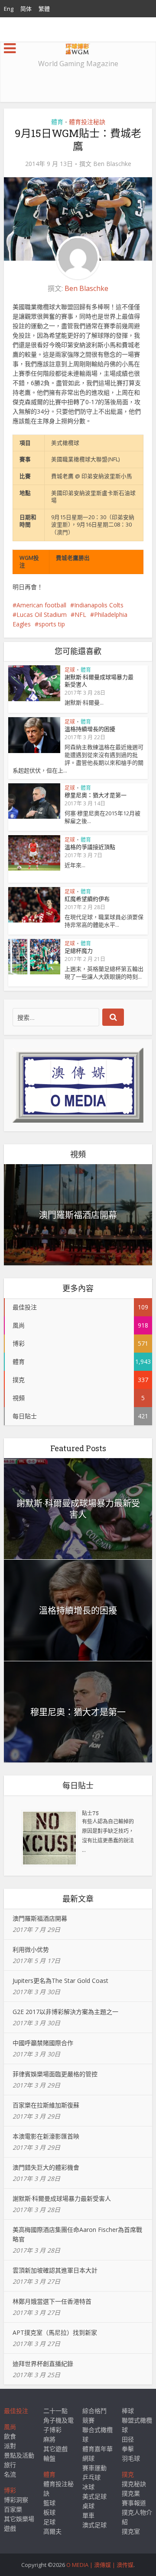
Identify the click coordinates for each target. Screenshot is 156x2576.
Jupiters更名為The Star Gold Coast (60, 1981)
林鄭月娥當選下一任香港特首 (52, 2301)
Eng (9, 9)
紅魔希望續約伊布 (87, 899)
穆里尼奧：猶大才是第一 (96, 795)
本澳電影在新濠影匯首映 (46, 2136)
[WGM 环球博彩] (78, 47)
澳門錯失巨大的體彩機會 (46, 2167)
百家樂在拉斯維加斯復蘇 (46, 2105)
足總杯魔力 (79, 951)
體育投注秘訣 (87, 122)
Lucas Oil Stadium (42, 614)
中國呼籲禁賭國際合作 (43, 2043)
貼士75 (90, 1813)
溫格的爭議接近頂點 (90, 847)
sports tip (52, 624)
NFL (80, 614)
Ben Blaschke (112, 164)
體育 (57, 122)
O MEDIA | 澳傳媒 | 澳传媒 (100, 2565)
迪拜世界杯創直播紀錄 (43, 2364)
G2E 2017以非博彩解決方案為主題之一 (65, 2012)
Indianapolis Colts (99, 605)
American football (41, 605)
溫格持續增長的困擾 (90, 729)
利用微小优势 (31, 1949)
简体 (26, 9)
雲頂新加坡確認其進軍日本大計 (55, 2270)
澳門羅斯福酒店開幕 (78, 1215)
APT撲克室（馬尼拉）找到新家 (55, 2332)
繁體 (44, 9)
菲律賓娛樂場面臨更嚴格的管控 (55, 2074)
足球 (70, 670)
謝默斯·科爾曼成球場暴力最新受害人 (99, 681)
